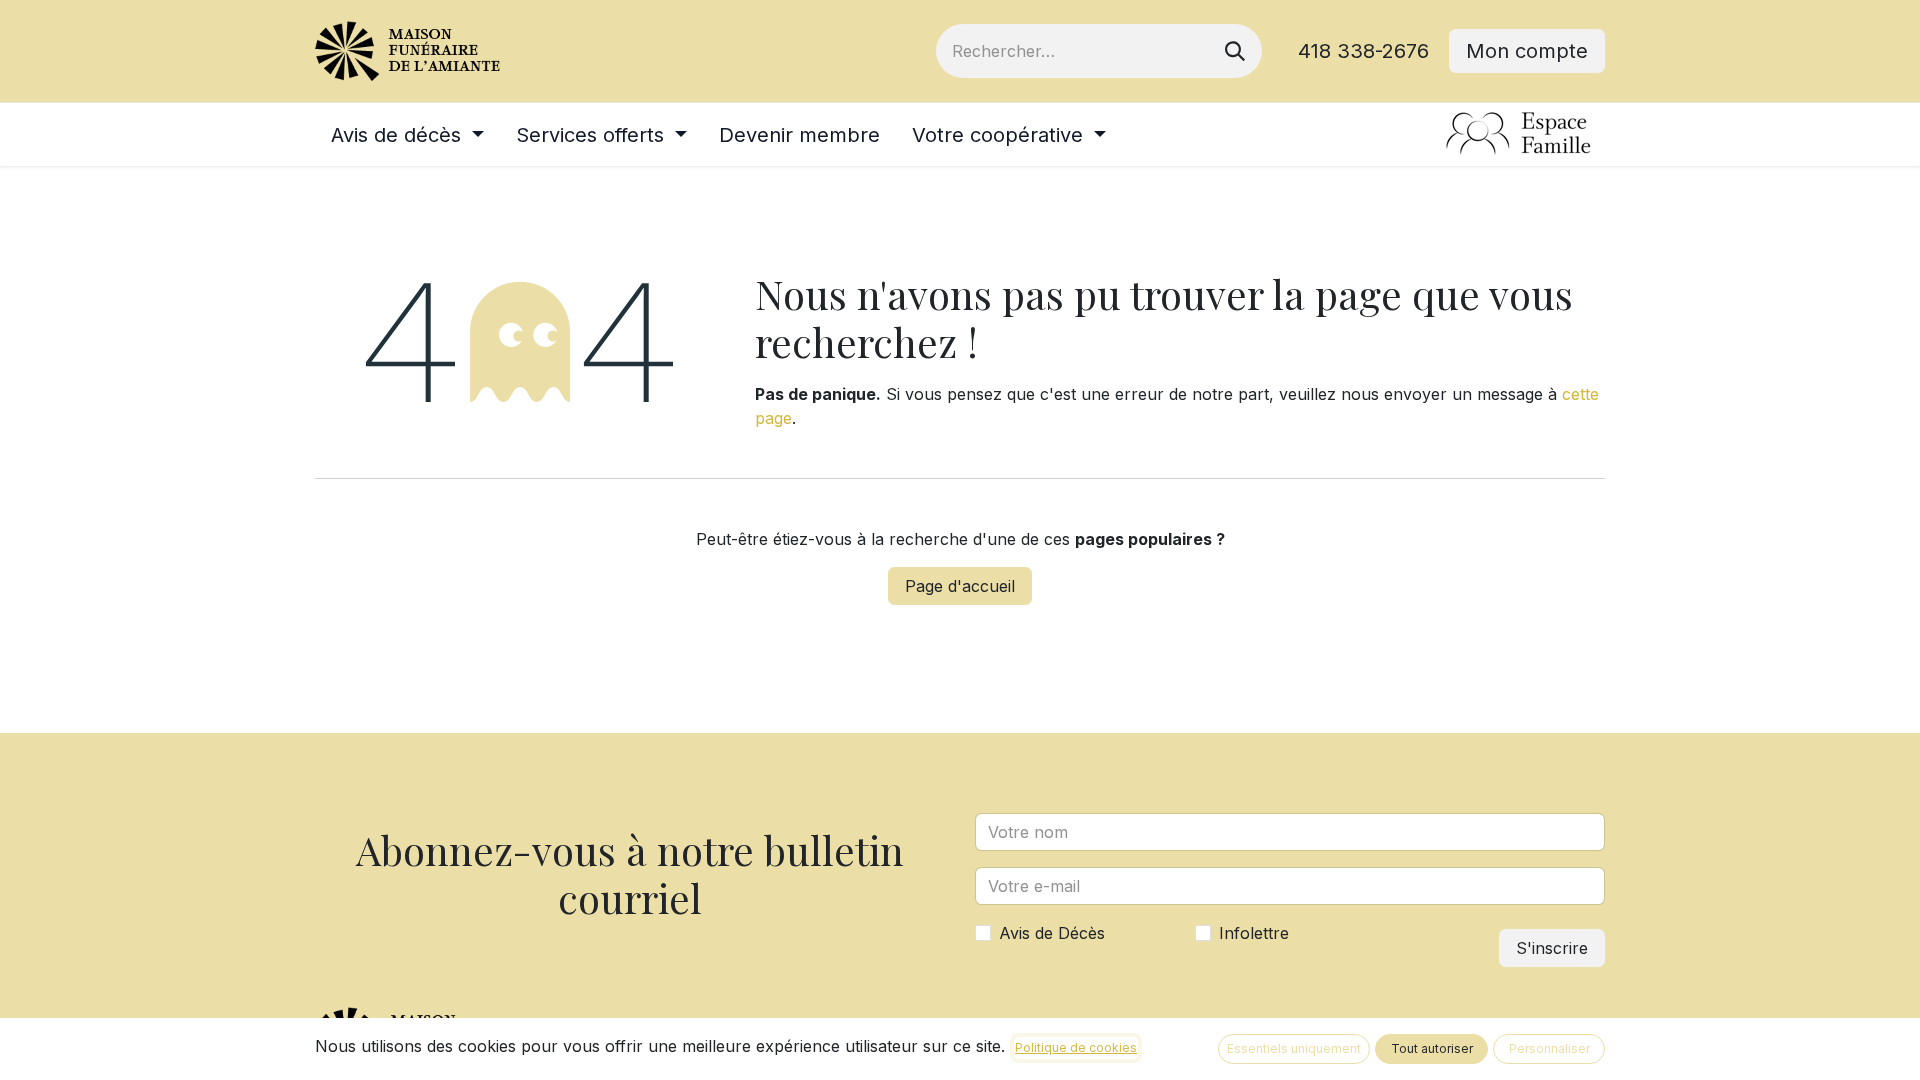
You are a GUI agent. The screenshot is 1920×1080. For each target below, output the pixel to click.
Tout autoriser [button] (1432, 1048)
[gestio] (1519, 134)
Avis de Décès (1052, 933)
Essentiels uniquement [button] (1294, 1048)
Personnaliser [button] (1549, 1048)
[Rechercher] (1235, 51)
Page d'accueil (960, 586)
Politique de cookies (1076, 1047)
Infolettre (1254, 933)
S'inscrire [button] (1552, 948)
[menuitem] (407, 135)
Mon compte (1527, 51)
